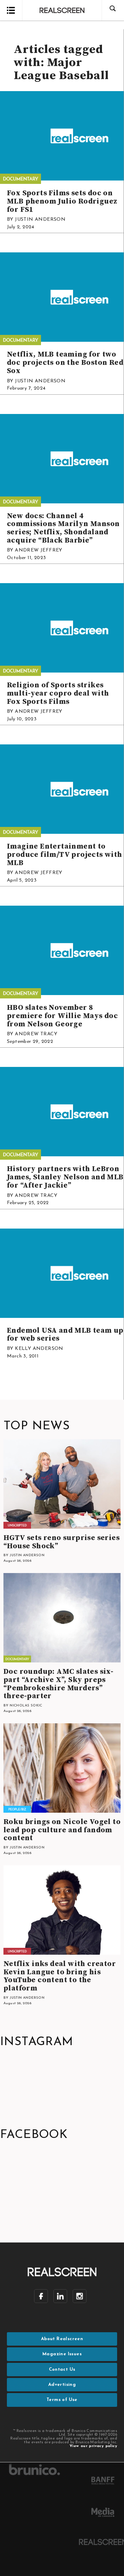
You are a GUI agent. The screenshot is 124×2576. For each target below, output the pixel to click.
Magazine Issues (62, 2354)
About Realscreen (62, 2339)
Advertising (62, 2385)
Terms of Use (62, 2400)
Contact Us (62, 2370)
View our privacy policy (93, 2446)
